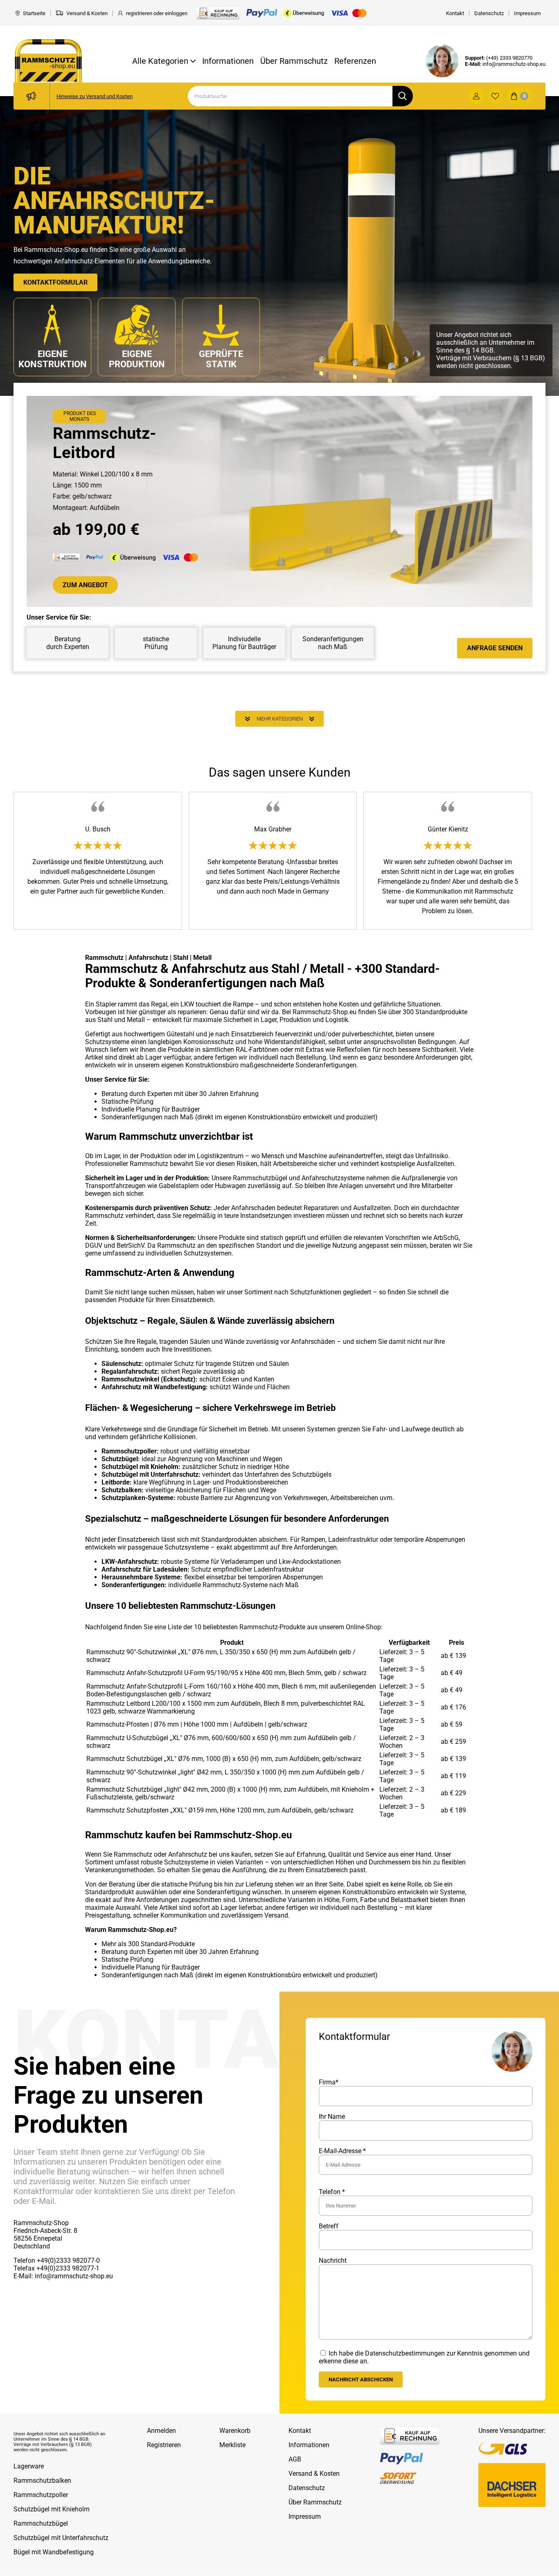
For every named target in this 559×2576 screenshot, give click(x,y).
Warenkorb (235, 2431)
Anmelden (161, 2431)
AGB (295, 2459)
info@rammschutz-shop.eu (514, 64)
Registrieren (164, 2445)
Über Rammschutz (294, 61)
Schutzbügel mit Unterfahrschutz (61, 2538)
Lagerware (29, 2467)
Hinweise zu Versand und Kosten (95, 96)
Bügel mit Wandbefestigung (54, 2552)
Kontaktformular (55, 282)
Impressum (305, 2516)
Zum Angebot (85, 585)
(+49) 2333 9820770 (509, 58)
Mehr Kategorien (280, 719)
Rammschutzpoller (41, 2495)
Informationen (228, 61)
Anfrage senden (495, 648)
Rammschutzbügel (41, 2524)
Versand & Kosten (314, 2474)
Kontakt (300, 2431)
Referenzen (355, 61)
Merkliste (232, 2445)
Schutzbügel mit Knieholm (52, 2510)
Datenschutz (307, 2488)
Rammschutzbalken (42, 2481)
